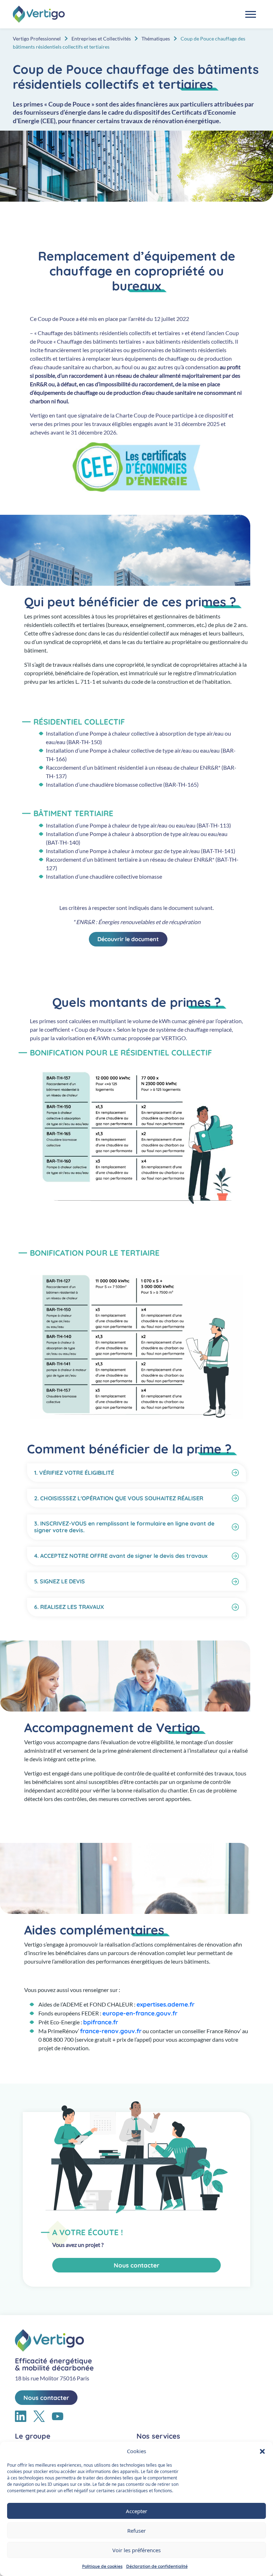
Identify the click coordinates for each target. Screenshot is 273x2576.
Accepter (136, 2511)
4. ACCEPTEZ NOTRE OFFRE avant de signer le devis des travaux (121, 1556)
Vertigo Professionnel (37, 39)
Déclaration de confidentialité (157, 2566)
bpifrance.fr (101, 2022)
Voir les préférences (136, 2550)
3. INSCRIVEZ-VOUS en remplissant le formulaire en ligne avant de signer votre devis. (124, 1527)
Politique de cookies (102, 2566)
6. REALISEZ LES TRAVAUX (69, 1607)
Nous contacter (136, 2265)
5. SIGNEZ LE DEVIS (60, 1581)
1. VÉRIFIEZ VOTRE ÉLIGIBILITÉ (74, 1473)
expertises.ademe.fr (165, 2004)
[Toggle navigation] (251, 14)
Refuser (136, 2531)
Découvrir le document (128, 939)
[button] (262, 2451)
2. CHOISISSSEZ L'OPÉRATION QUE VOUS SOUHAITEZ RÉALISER (119, 1498)
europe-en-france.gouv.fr (140, 2013)
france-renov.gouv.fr (111, 2031)
